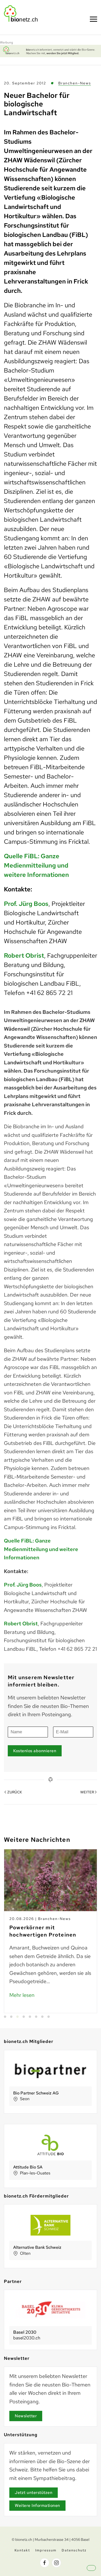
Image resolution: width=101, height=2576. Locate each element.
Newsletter (26, 2416)
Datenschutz (74, 2550)
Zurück (15, 1792)
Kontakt (22, 2550)
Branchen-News (75, 83)
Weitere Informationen (37, 2505)
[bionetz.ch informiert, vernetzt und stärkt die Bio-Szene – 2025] (51, 50)
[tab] (5, 2017)
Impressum (46, 2550)
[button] (96, 2572)
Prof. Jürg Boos (26, 904)
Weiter (87, 1792)
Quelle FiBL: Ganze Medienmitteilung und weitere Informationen (36, 865)
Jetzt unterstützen (34, 2493)
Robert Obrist (24, 955)
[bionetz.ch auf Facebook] (45, 2563)
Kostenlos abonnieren (35, 1751)
